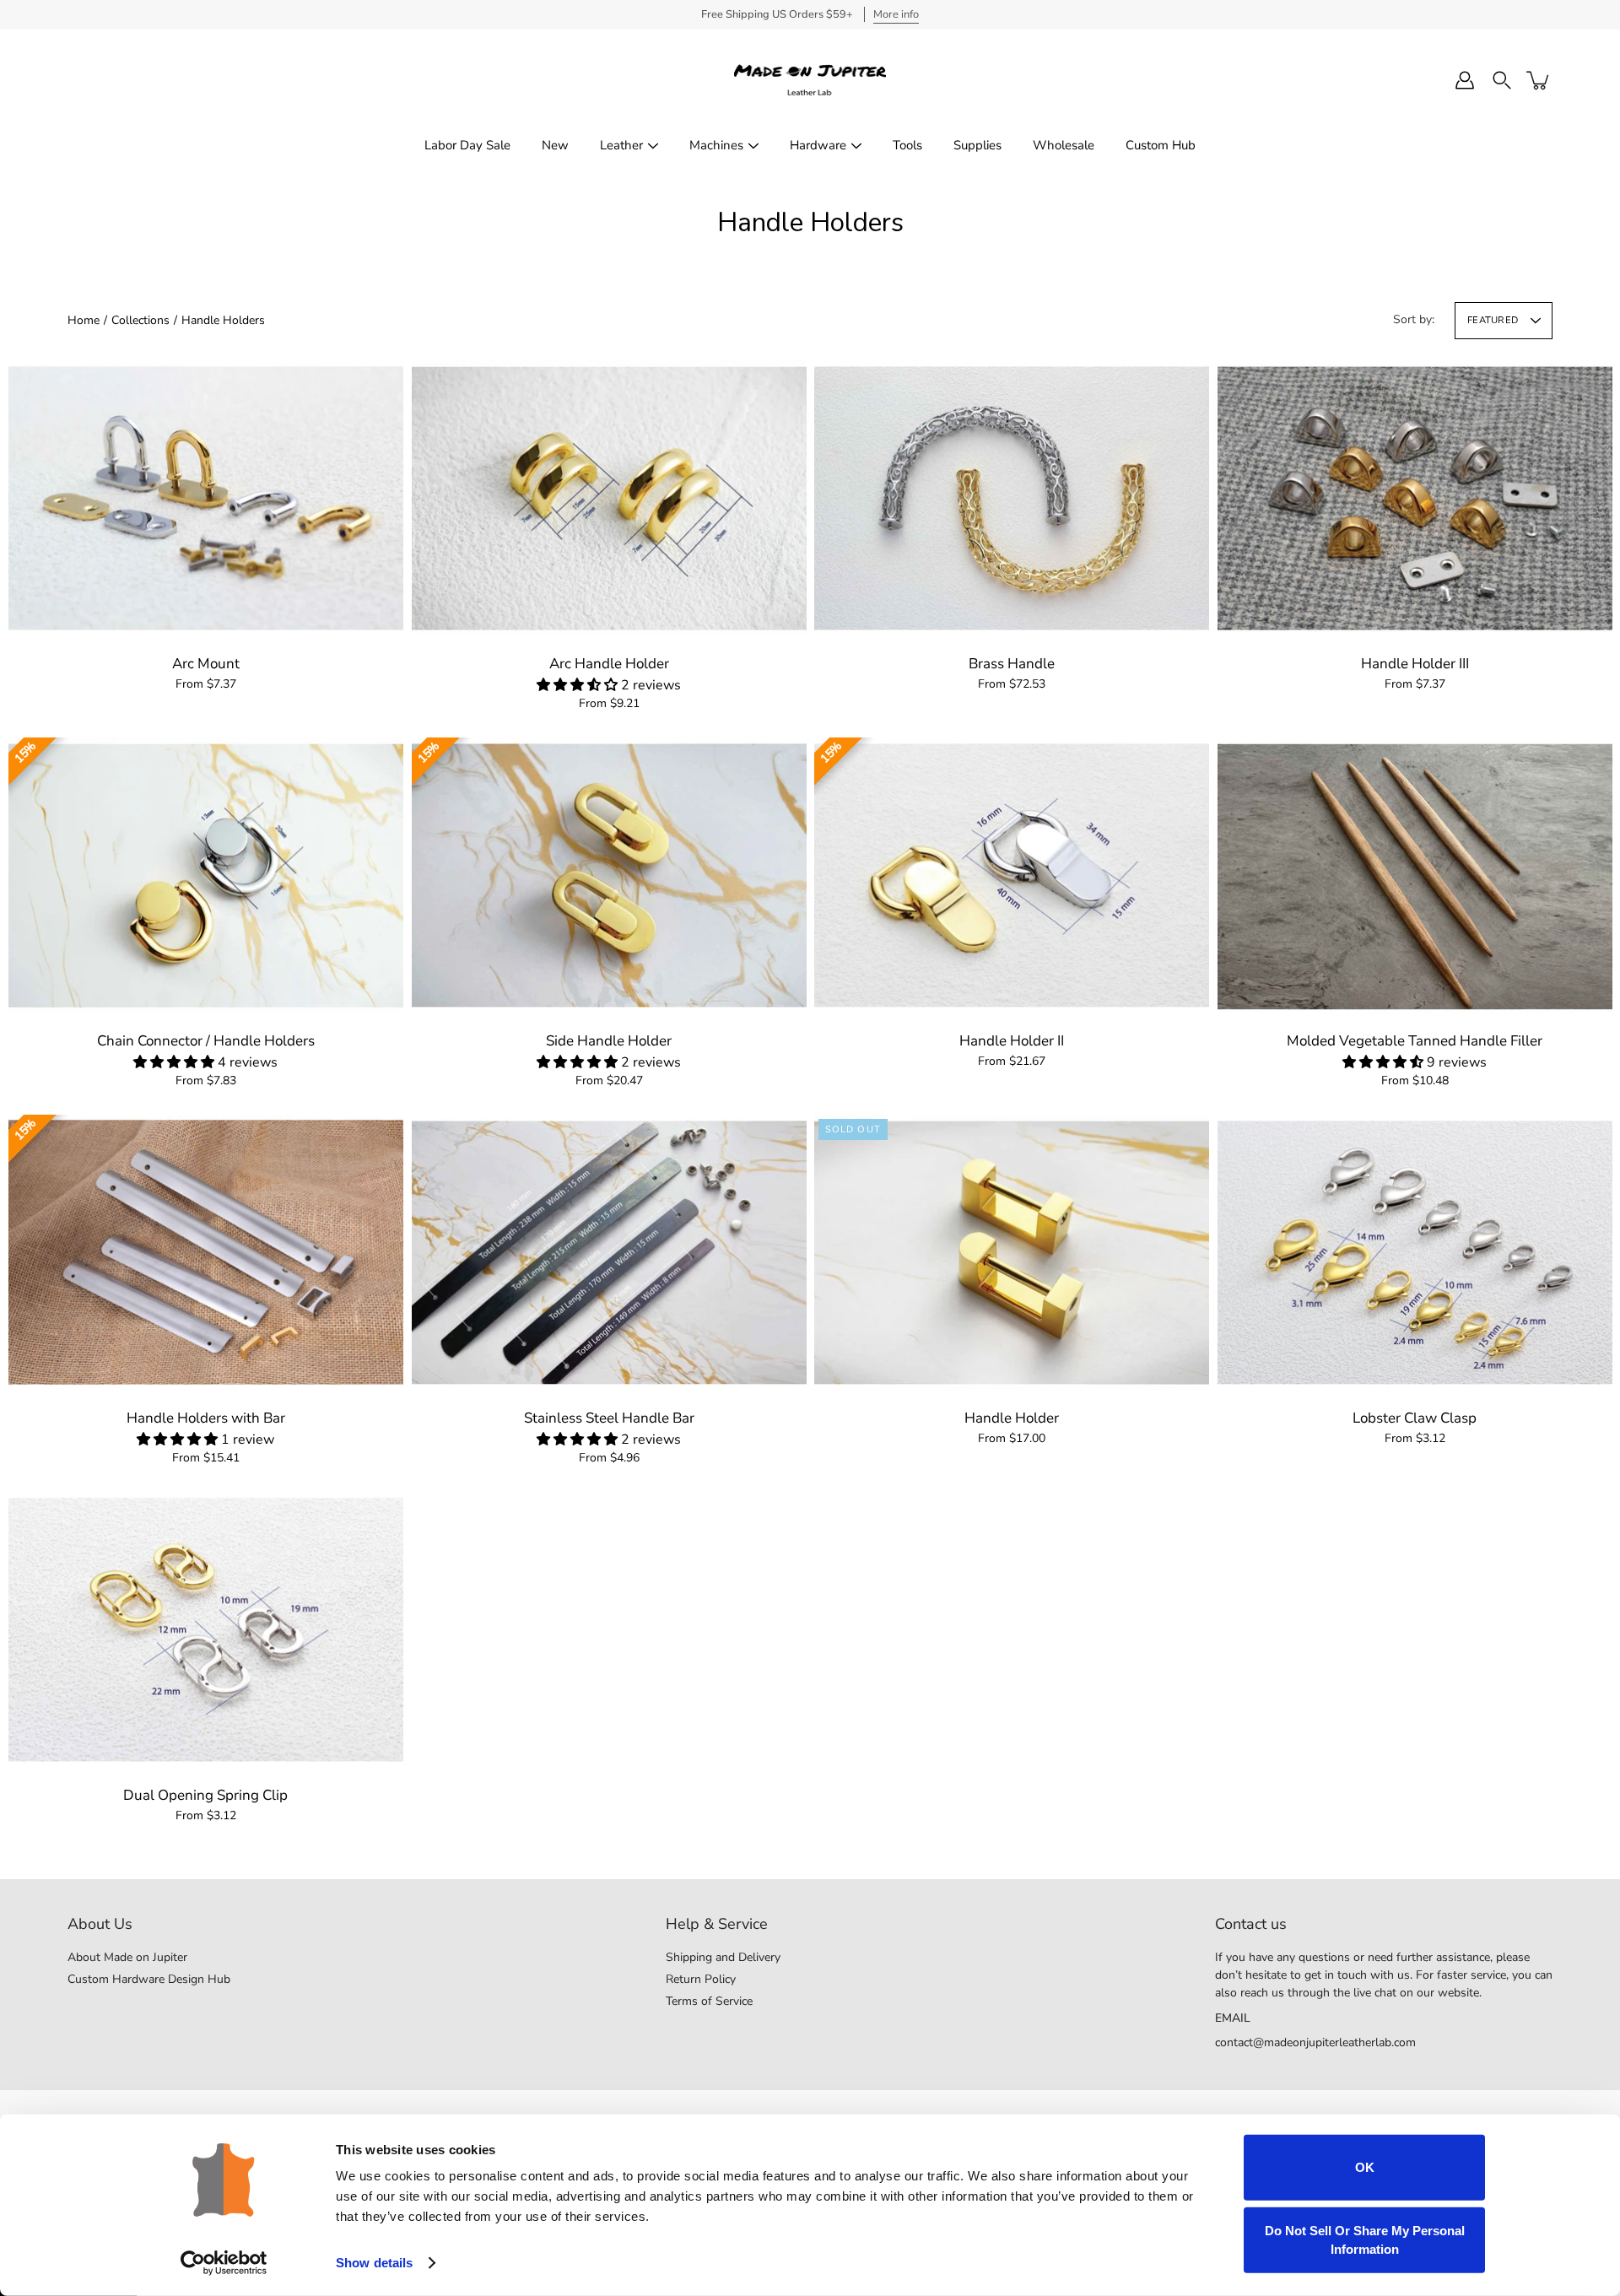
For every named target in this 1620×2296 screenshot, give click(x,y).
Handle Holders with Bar (206, 1418)
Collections (140, 320)
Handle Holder (1012, 1418)
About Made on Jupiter (127, 1957)
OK (1365, 2167)
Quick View (206, 497)
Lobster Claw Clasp (1415, 1418)
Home (84, 320)
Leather (621, 145)
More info (896, 14)
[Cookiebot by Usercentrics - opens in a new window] (224, 2263)
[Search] (1502, 80)
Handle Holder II (1012, 1041)
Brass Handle (1012, 664)
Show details (374, 2263)
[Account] (1465, 80)
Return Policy (701, 1979)
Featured (1493, 320)
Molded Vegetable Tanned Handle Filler (1415, 1041)
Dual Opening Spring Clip (205, 1795)
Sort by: (1414, 319)
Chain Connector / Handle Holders (206, 1041)
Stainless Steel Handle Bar (608, 1418)
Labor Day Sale (467, 145)
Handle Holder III (1414, 664)
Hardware (818, 145)
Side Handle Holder (609, 1041)
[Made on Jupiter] (810, 80)
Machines (716, 145)
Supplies (977, 145)
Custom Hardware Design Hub (149, 1979)
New (555, 145)
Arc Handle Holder (608, 664)
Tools (907, 145)
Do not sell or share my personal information (1365, 2239)
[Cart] (1539, 80)
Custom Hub (1161, 145)
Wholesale (1064, 145)
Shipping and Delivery (723, 1957)
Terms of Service (709, 2001)
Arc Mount (206, 664)
